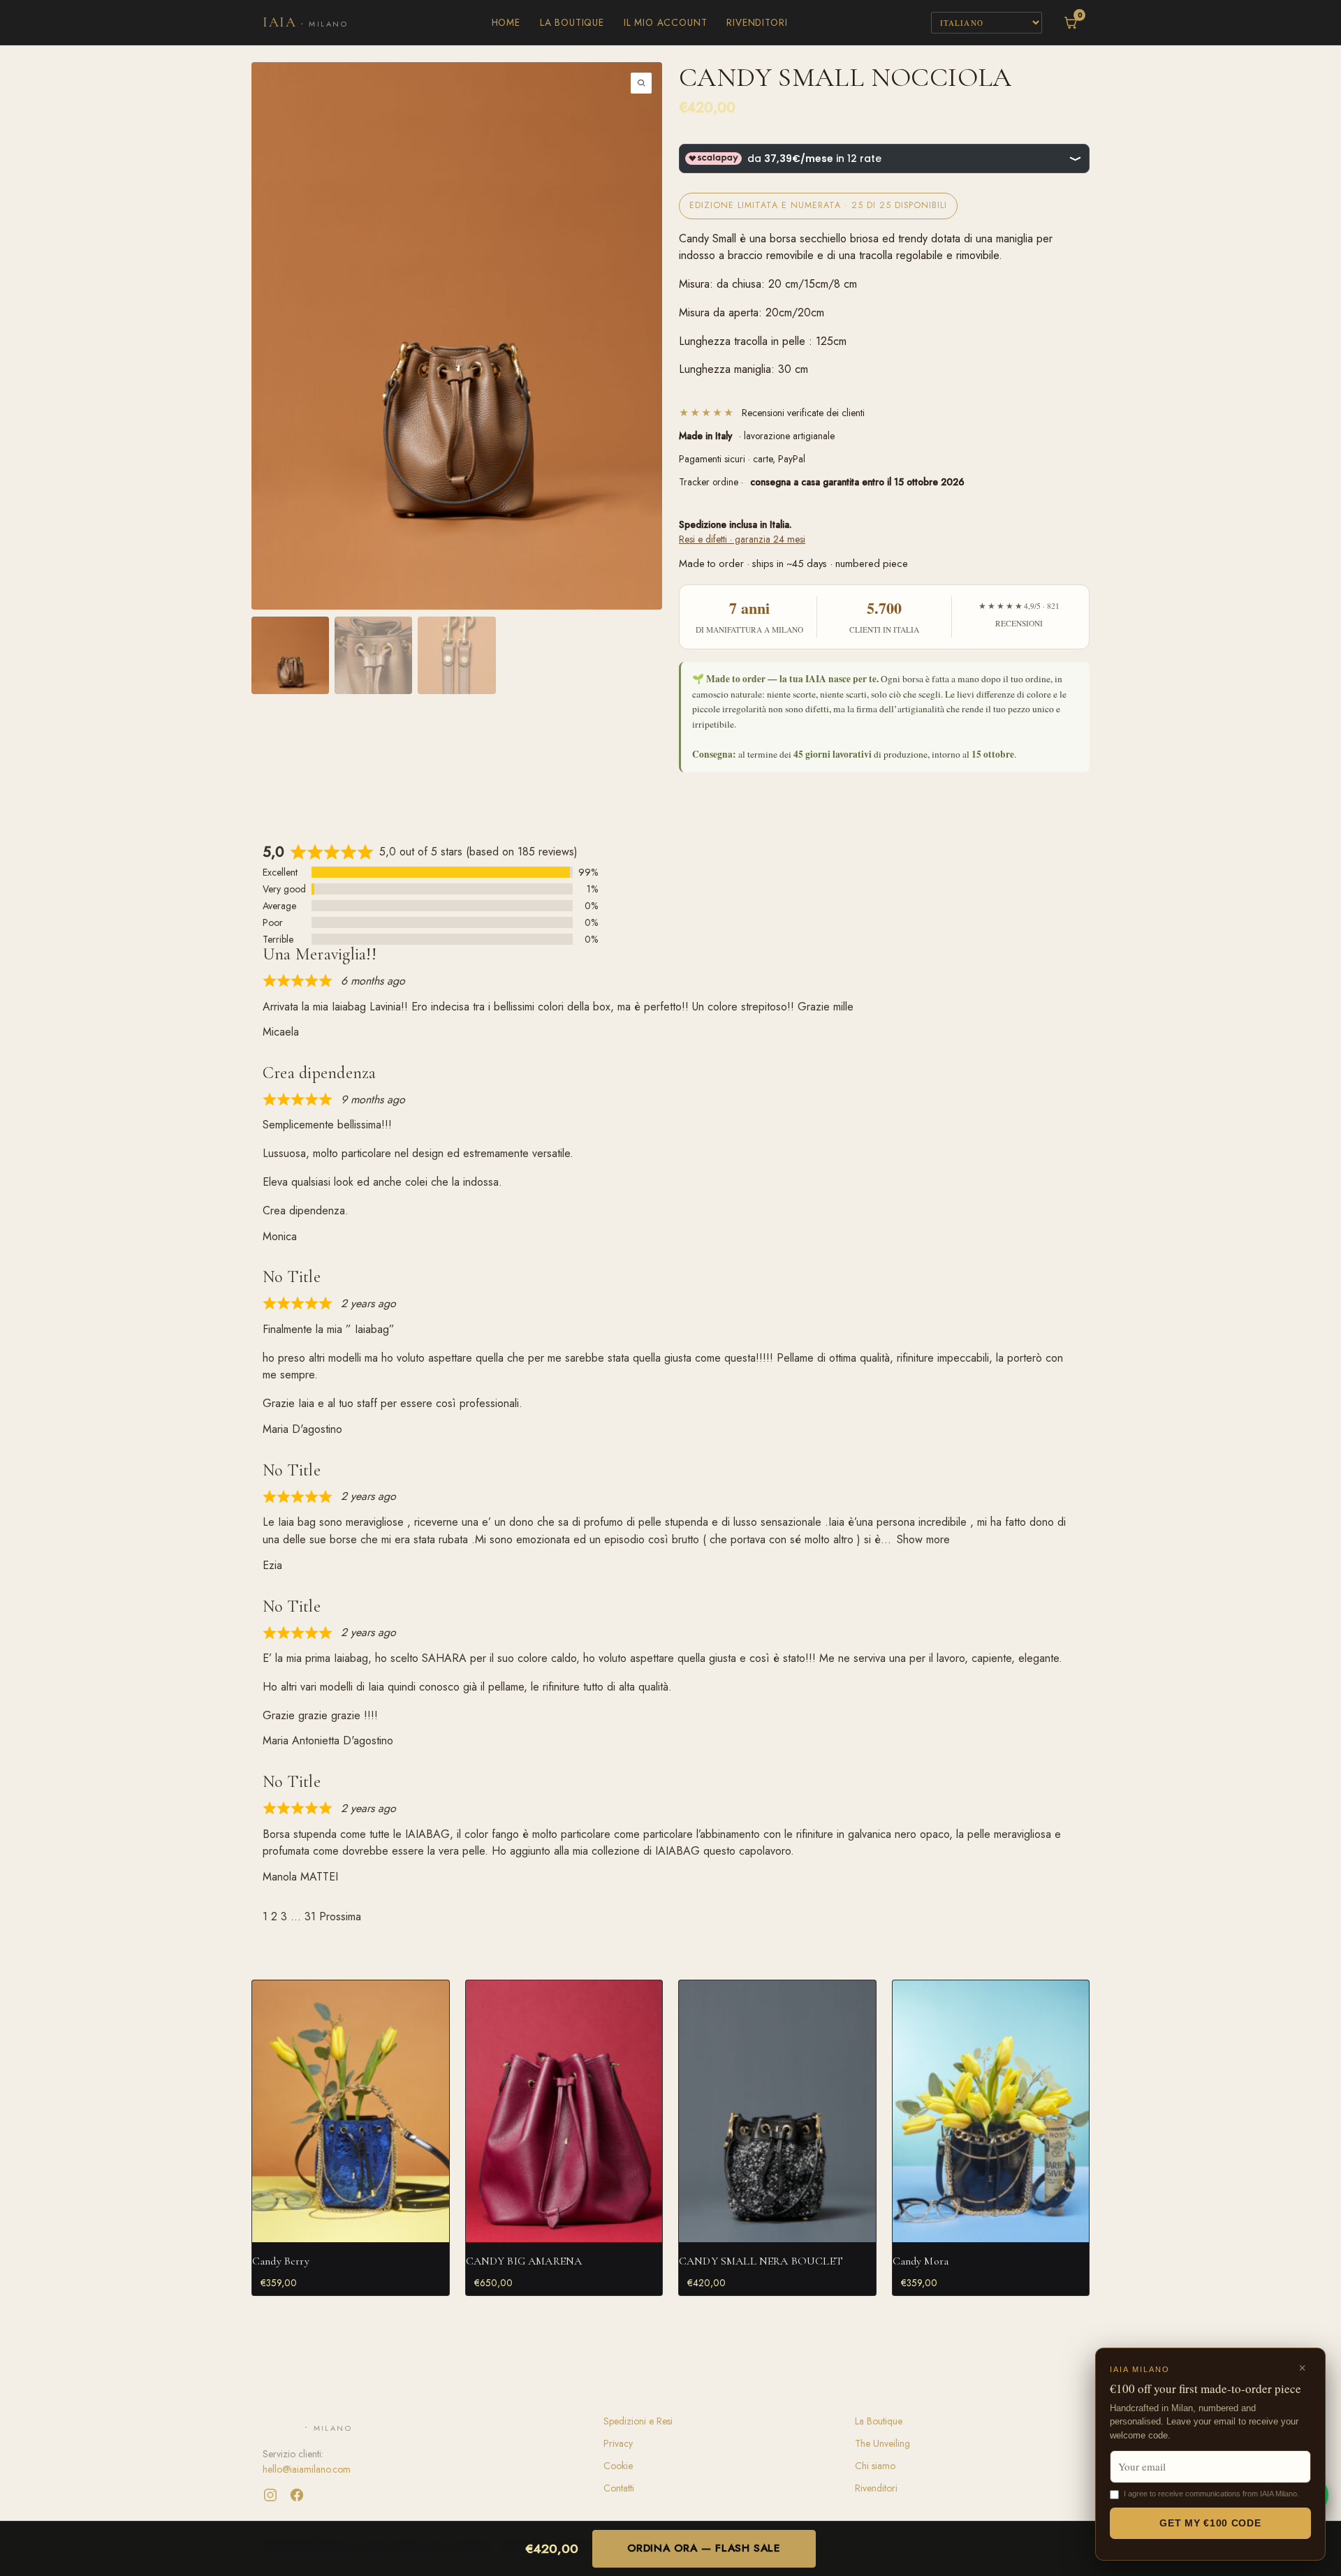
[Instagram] (270, 2495)
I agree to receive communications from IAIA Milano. (1211, 2494)
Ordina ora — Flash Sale (704, 2548)
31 (310, 1916)
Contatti (619, 2488)
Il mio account (665, 22)
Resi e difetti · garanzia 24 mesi (742, 539)
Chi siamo (875, 2466)
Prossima (340, 1916)
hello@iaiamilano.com (307, 2469)
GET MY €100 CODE (1210, 2523)
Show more (923, 1539)
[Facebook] (297, 2495)
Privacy (618, 2443)
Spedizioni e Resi (638, 2421)
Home (506, 22)
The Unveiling (882, 2443)
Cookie (618, 2466)
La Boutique (572, 22)
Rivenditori (757, 22)
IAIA (305, 22)
